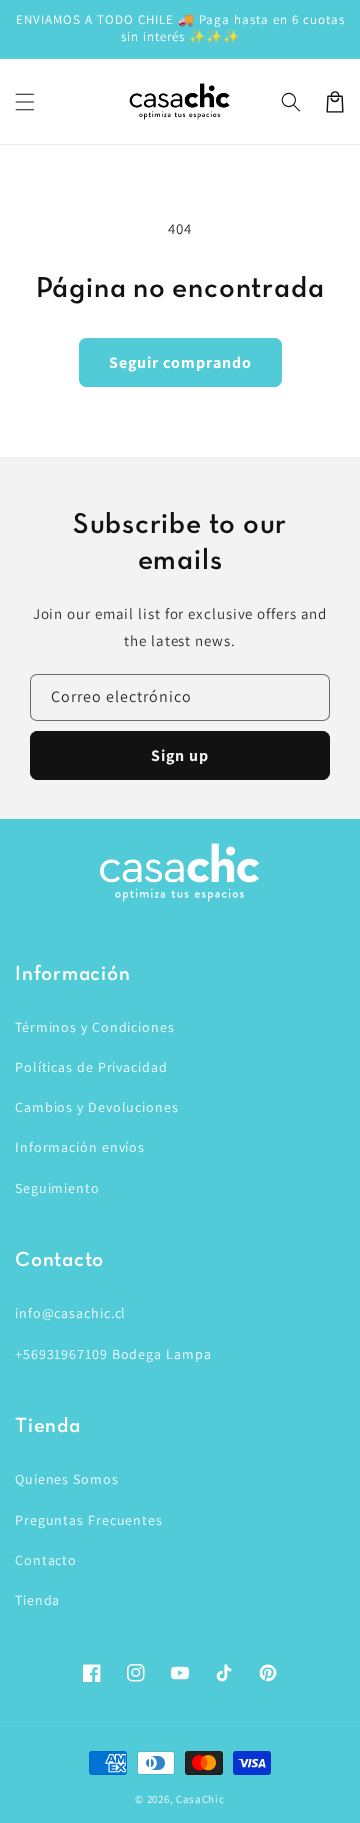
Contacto (46, 1560)
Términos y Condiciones (95, 1027)
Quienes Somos (67, 1479)
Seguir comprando (180, 362)
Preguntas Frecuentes (89, 1520)
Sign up (180, 755)
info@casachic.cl (70, 1313)
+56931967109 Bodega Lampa (113, 1354)
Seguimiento (57, 1188)
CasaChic (200, 1799)
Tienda (37, 1600)
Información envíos (80, 1147)
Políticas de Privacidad (91, 1067)
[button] (25, 102)
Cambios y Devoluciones (97, 1107)
